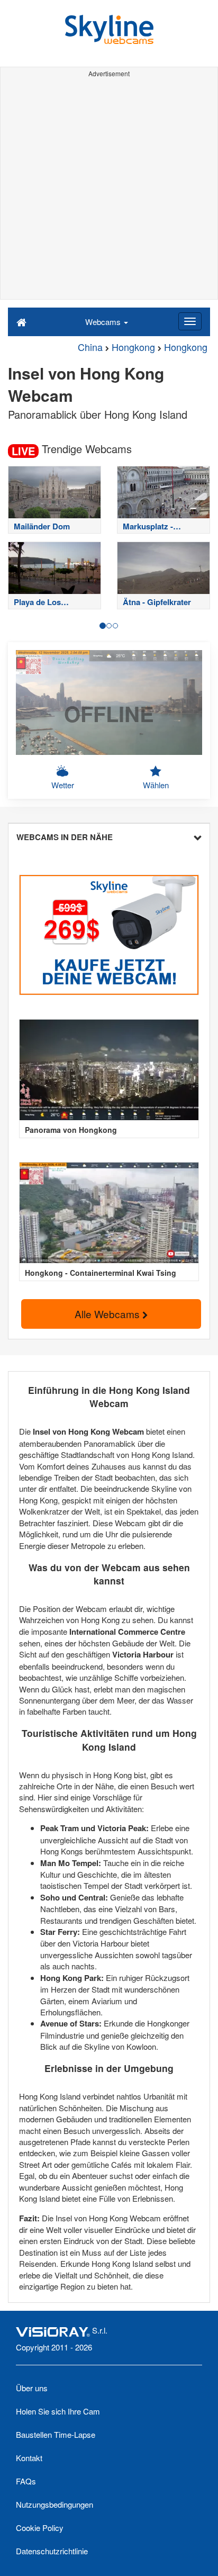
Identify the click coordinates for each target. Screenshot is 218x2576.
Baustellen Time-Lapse (56, 2434)
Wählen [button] (156, 785)
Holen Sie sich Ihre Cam (58, 2411)
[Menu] (190, 321)
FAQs (26, 2481)
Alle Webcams (108, 1314)
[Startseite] (21, 321)
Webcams (104, 322)
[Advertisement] (109, 190)
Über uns (32, 2388)
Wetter (63, 785)
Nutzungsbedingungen (54, 2504)
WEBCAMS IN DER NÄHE (65, 837)
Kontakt (29, 2458)
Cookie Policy (40, 2528)
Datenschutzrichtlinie (52, 2551)
